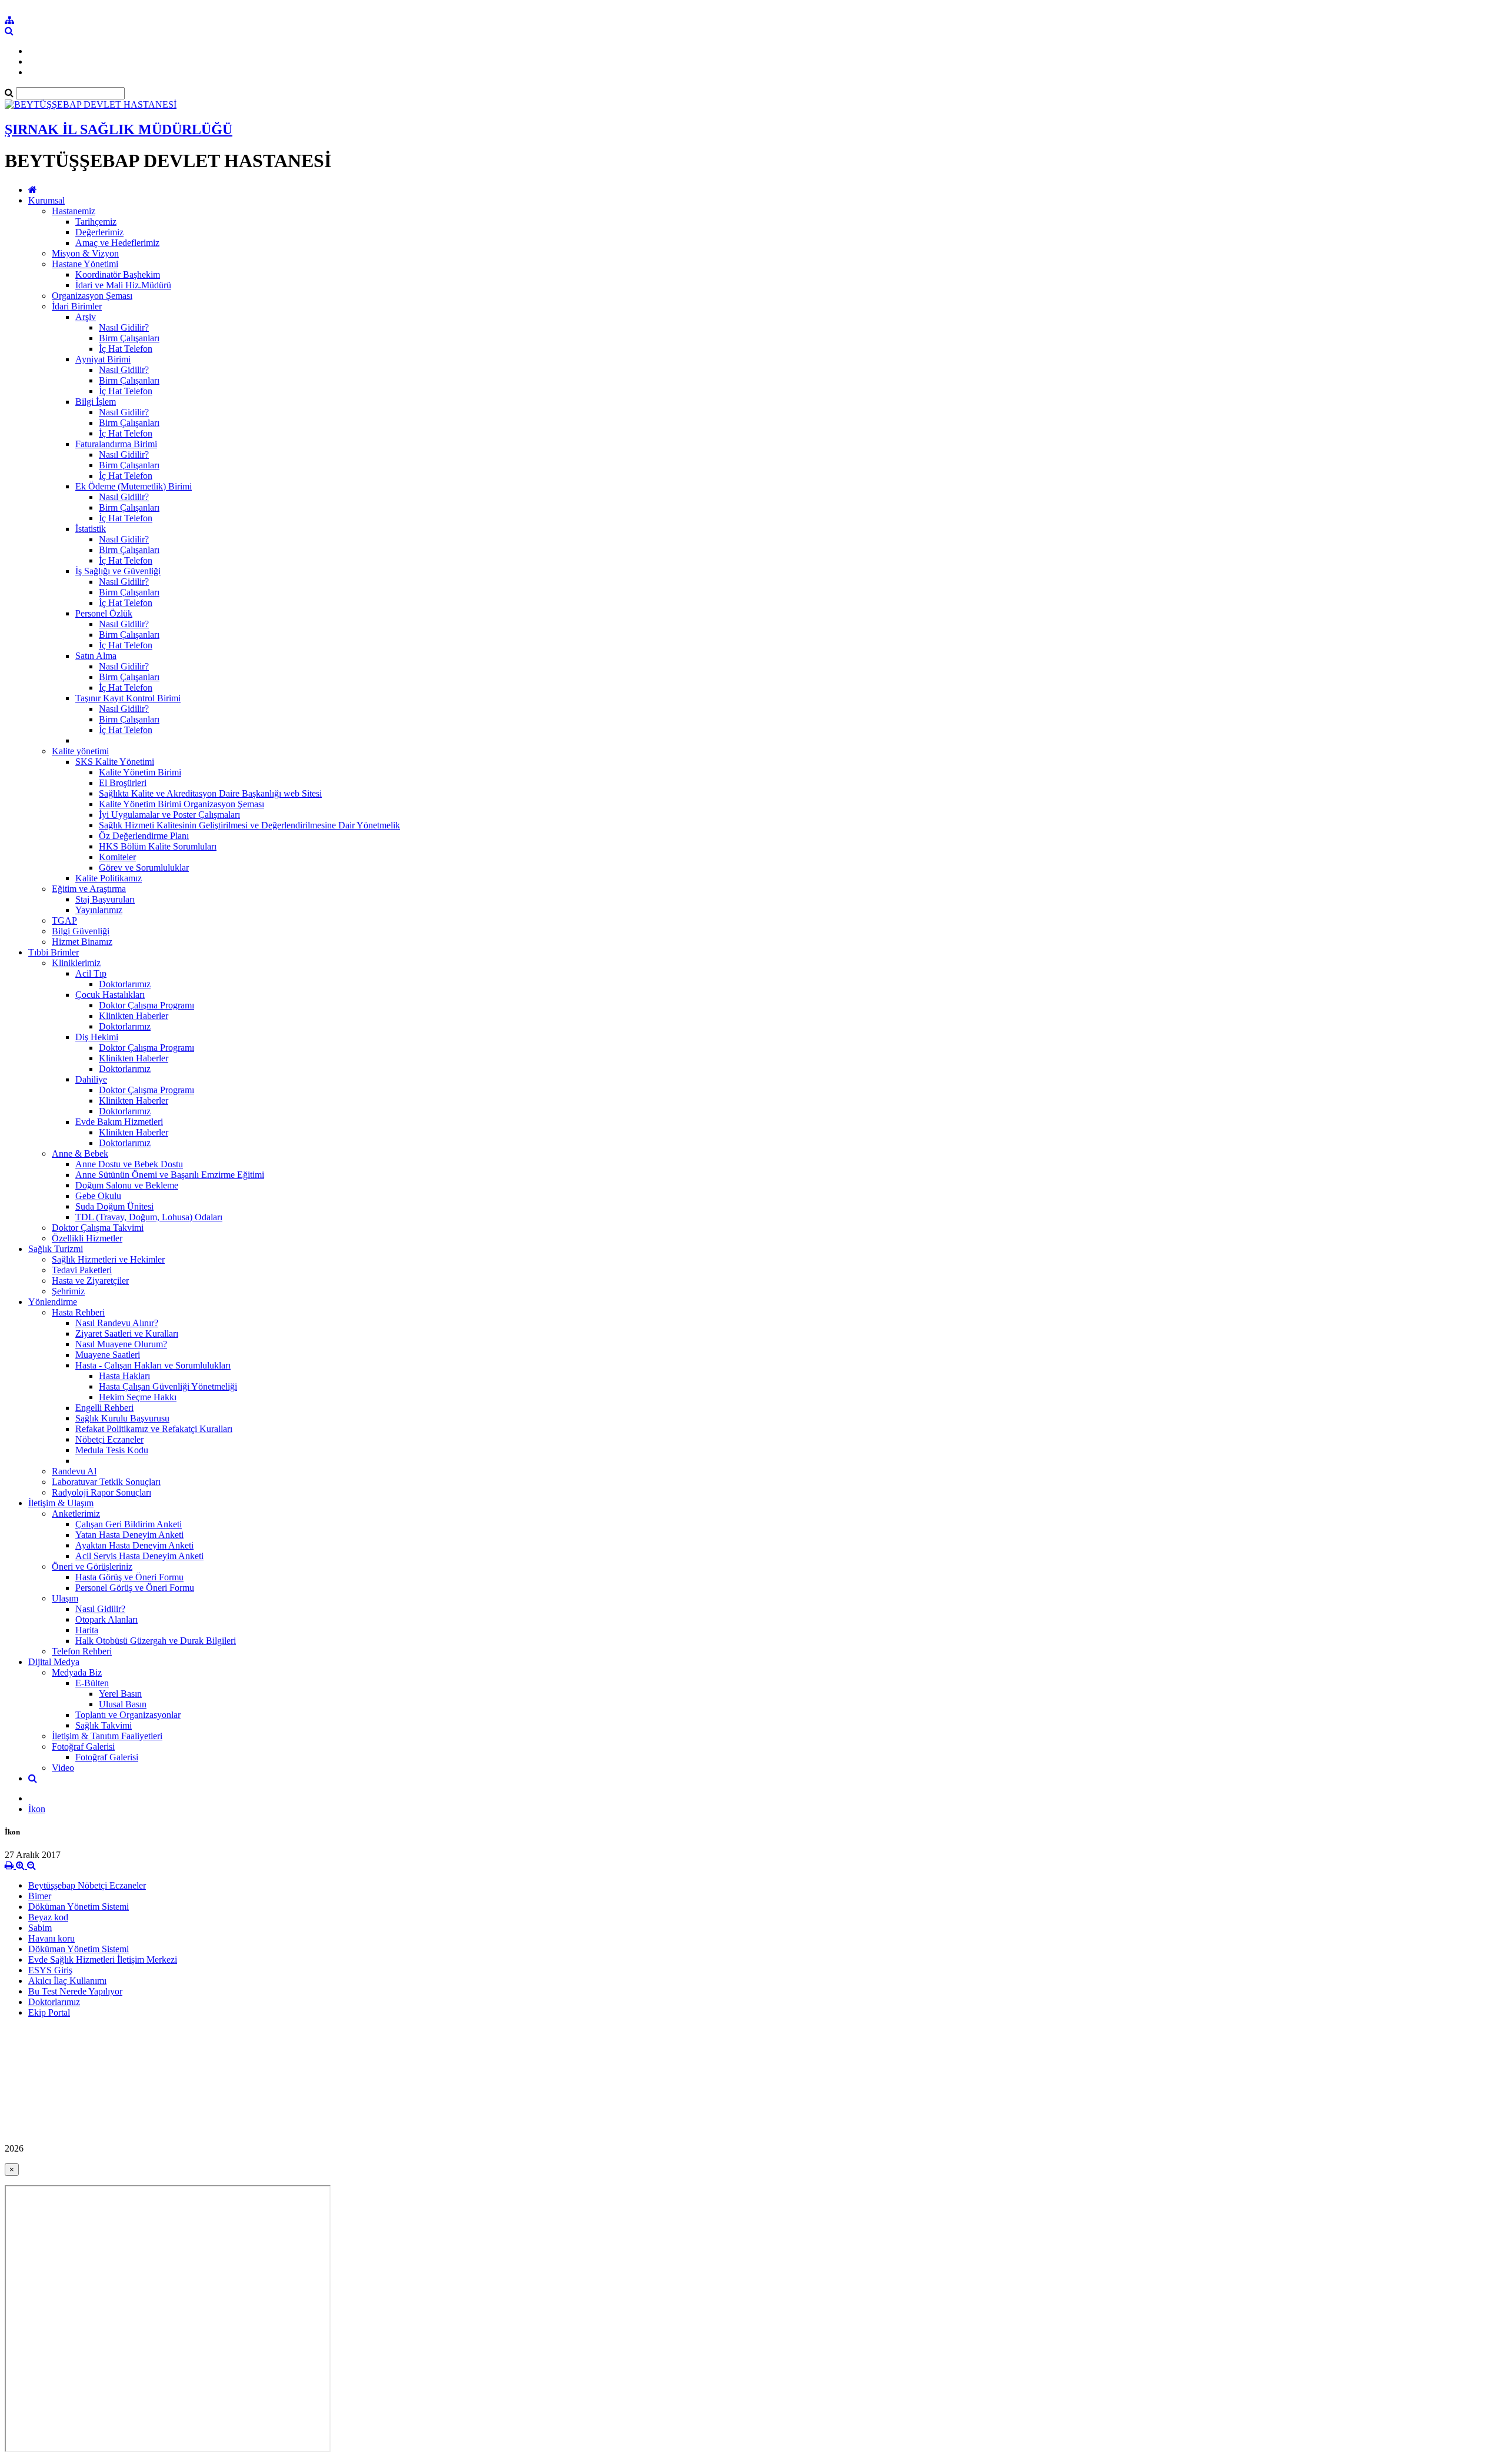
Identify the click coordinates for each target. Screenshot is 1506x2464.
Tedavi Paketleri (82, 1270)
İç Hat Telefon (126, 349)
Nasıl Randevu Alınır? (117, 1323)
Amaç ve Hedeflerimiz (117, 243)
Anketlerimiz (76, 1514)
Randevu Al (74, 1471)
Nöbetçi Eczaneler (109, 1439)
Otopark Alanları (106, 1619)
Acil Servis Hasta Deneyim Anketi (139, 1556)
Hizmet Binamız (82, 942)
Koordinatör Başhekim (118, 274)
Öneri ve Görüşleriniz (92, 1566)
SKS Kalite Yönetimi (115, 762)
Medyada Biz (77, 1672)
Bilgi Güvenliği (81, 931)
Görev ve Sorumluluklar (144, 868)
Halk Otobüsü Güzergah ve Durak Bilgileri (156, 1641)
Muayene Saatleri (108, 1355)
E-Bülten (92, 1683)
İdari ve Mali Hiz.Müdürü (123, 285)
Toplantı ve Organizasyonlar (128, 1715)
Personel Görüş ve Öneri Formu (135, 1588)
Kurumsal (46, 200)
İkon (37, 1809)
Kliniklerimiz (76, 963)
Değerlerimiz (99, 232)
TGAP (64, 920)
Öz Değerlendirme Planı (144, 836)
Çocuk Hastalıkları (110, 995)
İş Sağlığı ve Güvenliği (118, 571)
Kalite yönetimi (80, 751)
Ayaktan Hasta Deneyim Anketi (134, 1545)
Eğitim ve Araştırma (89, 889)
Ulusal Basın (123, 1704)
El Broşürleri (123, 783)
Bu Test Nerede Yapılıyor (75, 1991)
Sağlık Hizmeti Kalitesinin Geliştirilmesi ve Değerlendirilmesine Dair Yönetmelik (249, 825)
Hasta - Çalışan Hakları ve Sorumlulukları (153, 1365)
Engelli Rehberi (104, 1408)
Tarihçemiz (96, 222)
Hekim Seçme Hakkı (138, 1397)
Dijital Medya (54, 1662)
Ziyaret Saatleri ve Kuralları (127, 1333)
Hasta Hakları (124, 1376)
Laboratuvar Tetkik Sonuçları (106, 1482)
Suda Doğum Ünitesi (114, 1206)
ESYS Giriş (50, 1970)
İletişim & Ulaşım (61, 1503)
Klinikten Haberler (134, 1016)
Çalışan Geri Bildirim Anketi (129, 1524)
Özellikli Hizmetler (87, 1238)
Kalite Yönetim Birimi (140, 772)
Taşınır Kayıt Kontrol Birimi (128, 698)
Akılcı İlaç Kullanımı (67, 1981)
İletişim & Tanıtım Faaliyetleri (107, 1736)
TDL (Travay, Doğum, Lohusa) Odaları (149, 1217)
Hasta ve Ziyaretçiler (90, 1281)
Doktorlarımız (125, 984)
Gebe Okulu (98, 1196)
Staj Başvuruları (105, 899)
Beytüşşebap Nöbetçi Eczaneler (87, 1885)
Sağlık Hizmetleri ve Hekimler (108, 1259)
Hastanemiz (74, 211)
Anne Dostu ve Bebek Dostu (129, 1164)
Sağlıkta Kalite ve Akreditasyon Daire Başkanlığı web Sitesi (210, 793)
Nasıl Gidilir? (124, 327)
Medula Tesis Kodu (112, 1450)
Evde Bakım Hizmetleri (119, 1122)
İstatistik (91, 529)
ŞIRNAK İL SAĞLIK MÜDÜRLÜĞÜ (119, 129)
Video (63, 1768)
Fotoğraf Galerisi (83, 1747)
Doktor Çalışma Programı (146, 1005)
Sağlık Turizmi (56, 1249)
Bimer (40, 1896)
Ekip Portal (49, 2012)
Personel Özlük (104, 613)
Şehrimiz (68, 1291)
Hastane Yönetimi (85, 264)
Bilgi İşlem (96, 402)
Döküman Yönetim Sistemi (79, 1907)
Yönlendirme (53, 1302)
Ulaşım (65, 1598)
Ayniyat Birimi (103, 359)
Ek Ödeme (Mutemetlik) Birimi (134, 486)
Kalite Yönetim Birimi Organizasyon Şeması (181, 804)
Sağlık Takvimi (104, 1725)
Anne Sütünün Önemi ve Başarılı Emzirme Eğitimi (170, 1175)
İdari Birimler (77, 306)
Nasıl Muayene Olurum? (121, 1344)
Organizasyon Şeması (92, 296)
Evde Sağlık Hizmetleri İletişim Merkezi (103, 1959)
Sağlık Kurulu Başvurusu (122, 1418)
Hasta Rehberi (78, 1312)
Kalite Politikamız (109, 878)
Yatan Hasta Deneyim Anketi (129, 1535)
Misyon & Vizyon (85, 253)
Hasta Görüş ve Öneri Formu (129, 1577)
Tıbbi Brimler (54, 952)
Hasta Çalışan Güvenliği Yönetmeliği (168, 1386)
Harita (87, 1630)
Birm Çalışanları (129, 338)
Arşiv (86, 317)
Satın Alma (96, 656)
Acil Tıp (91, 973)
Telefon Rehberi (82, 1651)
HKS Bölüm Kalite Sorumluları (158, 846)
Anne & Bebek (80, 1153)
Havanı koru (51, 1938)
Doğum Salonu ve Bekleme (127, 1185)
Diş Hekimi (97, 1037)
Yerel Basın (120, 1694)
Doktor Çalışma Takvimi (98, 1228)
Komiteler (117, 857)
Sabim (40, 1928)
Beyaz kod (48, 1917)
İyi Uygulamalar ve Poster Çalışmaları (169, 815)
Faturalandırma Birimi (116, 444)
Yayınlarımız (99, 910)
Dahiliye (91, 1079)
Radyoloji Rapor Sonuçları (101, 1492)
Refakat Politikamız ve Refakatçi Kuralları (154, 1429)
